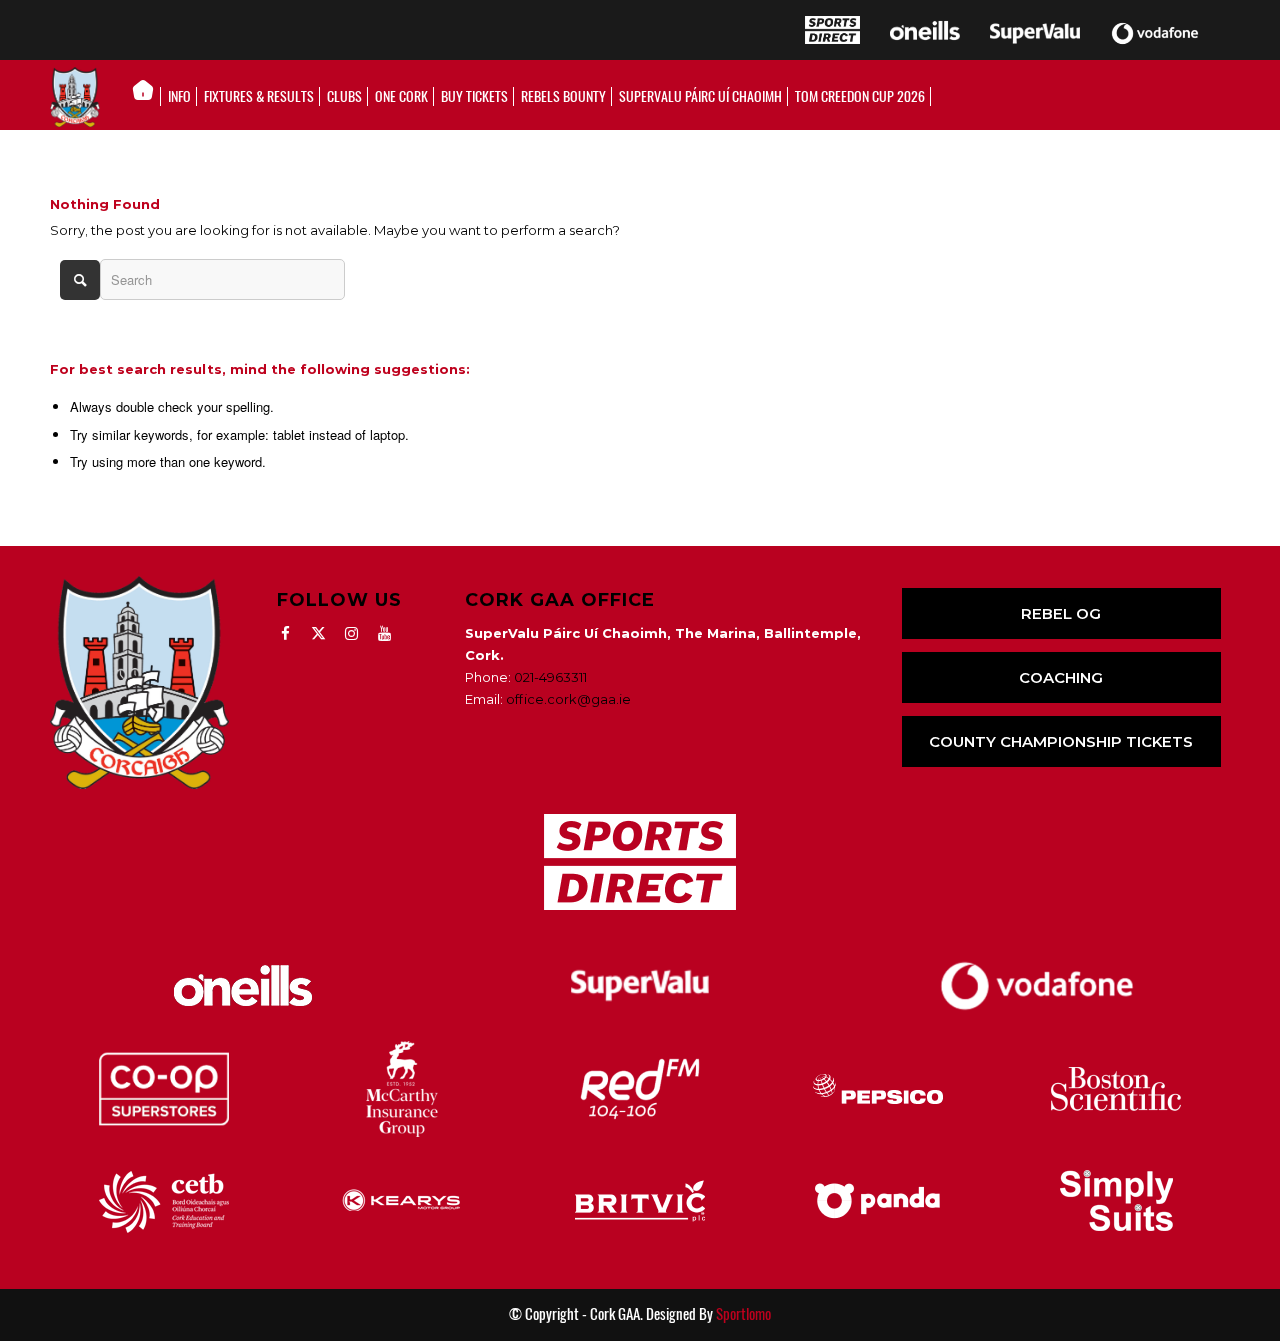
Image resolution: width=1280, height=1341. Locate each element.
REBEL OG (1061, 613)
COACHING (1061, 677)
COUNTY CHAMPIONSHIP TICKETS (1061, 741)
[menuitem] (148, 97)
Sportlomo (743, 1314)
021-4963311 (550, 677)
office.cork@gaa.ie (568, 699)
